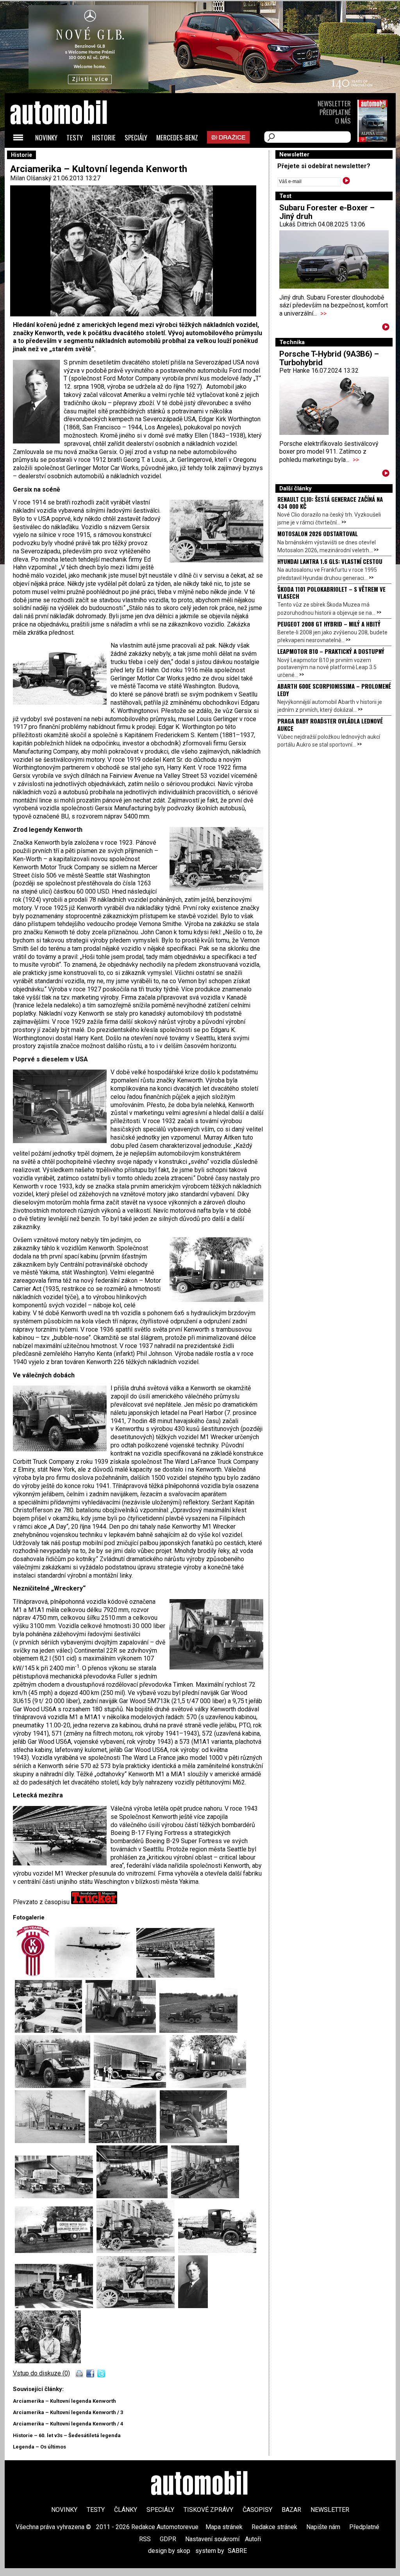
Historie (104, 137)
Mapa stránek (224, 2527)
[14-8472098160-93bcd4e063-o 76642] (132, 2086)
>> (323, 313)
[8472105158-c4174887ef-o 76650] (35, 1976)
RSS (145, 2539)
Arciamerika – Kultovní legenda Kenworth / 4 (68, 2424)
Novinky (46, 137)
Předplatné (335, 112)
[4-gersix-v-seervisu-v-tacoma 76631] (56, 2306)
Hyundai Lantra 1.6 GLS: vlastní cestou (330, 561)
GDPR (168, 2539)
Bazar (291, 2510)
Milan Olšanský (31, 178)
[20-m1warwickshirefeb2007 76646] (122, 2031)
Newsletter (334, 103)
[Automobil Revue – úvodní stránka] (69, 157)
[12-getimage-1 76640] (52, 2141)
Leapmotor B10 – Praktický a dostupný (331, 651)
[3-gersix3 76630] (137, 2306)
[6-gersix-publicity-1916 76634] (56, 2251)
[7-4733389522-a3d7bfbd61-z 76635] (205, 2196)
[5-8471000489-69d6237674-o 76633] (137, 2251)
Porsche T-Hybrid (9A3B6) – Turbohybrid (329, 358)
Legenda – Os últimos (39, 2447)
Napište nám (323, 2527)
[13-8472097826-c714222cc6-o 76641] (208, 2086)
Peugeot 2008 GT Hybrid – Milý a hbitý (329, 624)
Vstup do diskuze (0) (41, 2373)
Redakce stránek (274, 2527)
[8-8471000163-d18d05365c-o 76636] (134, 2196)
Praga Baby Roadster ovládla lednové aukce (330, 724)
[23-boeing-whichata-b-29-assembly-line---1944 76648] (175, 1976)
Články (126, 2510)
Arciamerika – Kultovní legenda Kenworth (64, 2401)
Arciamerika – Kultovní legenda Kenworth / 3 (68, 2412)
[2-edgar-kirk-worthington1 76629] (193, 2306)
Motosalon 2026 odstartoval (318, 533)
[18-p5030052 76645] (200, 2031)
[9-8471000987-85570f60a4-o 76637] (56, 2196)
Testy (75, 137)
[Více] (386, 328)
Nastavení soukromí (212, 2539)
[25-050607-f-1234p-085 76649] (96, 1976)
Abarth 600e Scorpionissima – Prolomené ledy (334, 689)
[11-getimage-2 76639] (124, 2141)
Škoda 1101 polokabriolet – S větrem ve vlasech (331, 592)
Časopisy (257, 2510)
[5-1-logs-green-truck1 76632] (217, 2251)
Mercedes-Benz (177, 137)
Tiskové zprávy (208, 2510)
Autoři (253, 2539)
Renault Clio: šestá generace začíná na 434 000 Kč (330, 503)
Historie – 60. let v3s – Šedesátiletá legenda (67, 2435)
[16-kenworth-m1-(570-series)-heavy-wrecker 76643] (54, 2086)
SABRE (237, 2551)
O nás (343, 121)
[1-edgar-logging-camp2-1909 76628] (48, 2361)
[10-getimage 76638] (193, 2141)
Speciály (136, 137)
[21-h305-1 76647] (50, 2031)
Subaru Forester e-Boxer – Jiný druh (327, 212)
